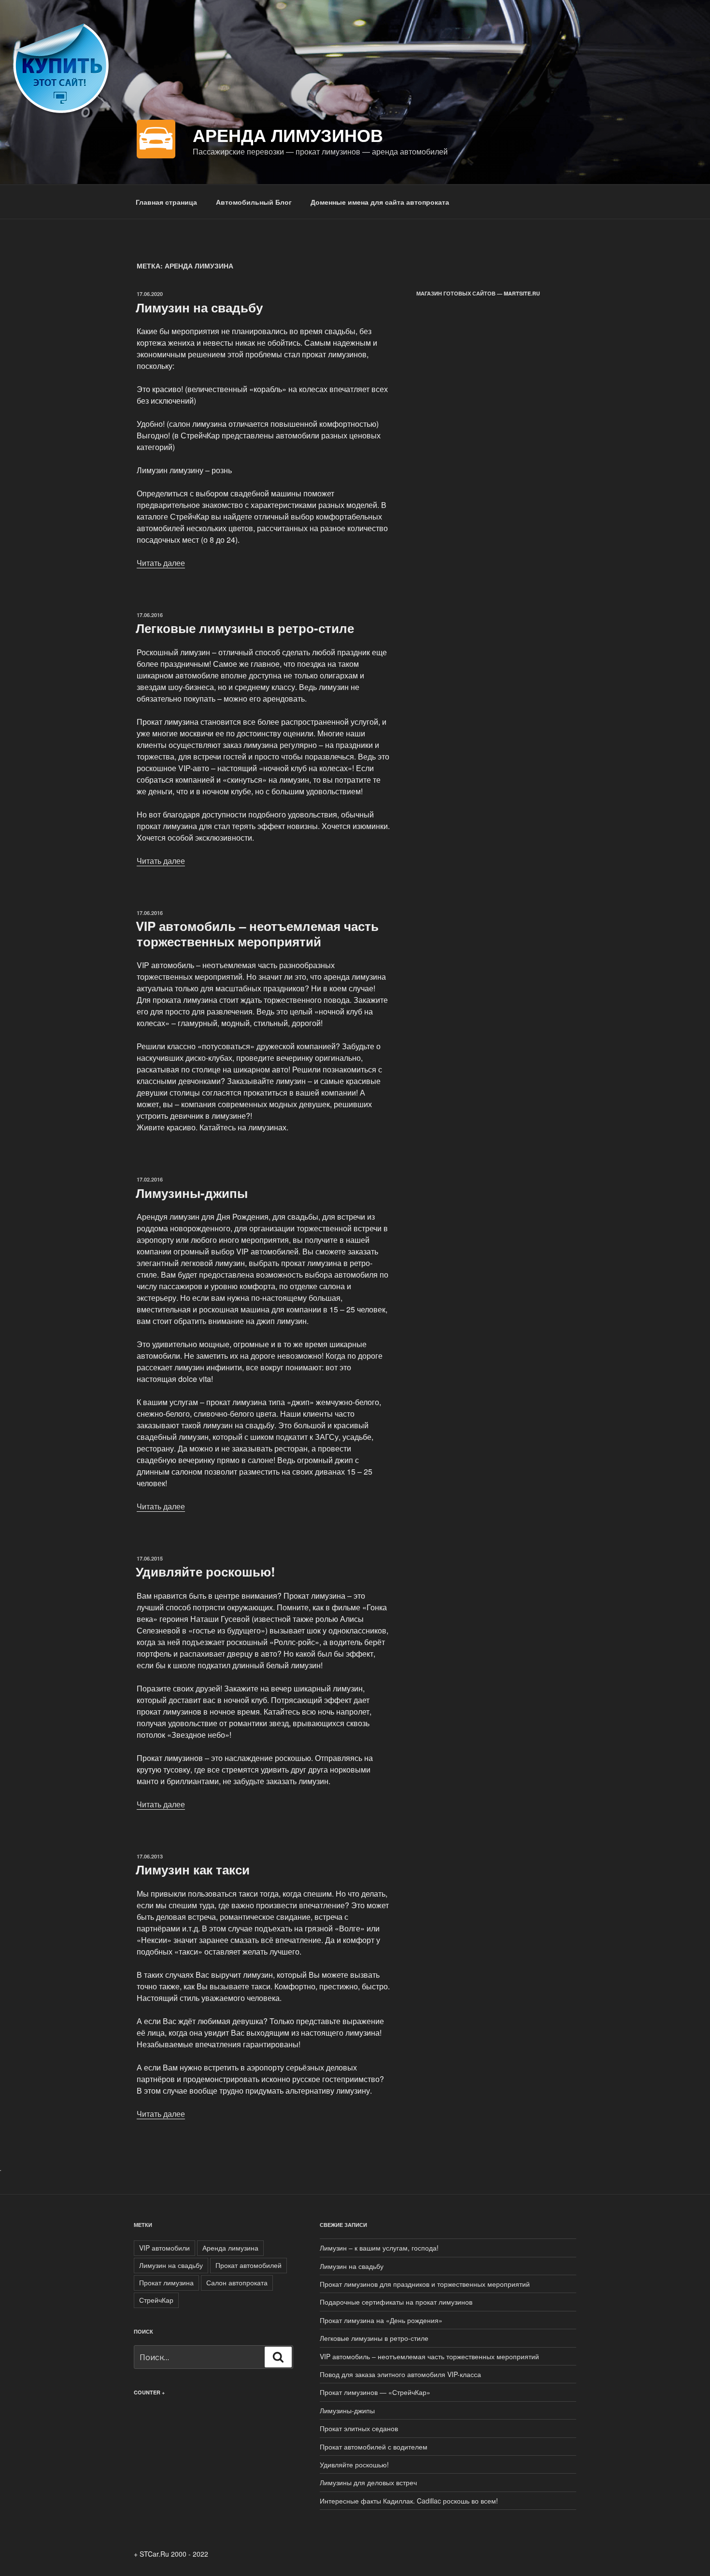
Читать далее (161, 563)
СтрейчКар (156, 2300)
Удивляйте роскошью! (206, 1571)
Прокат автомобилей (248, 2265)
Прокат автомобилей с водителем (374, 2447)
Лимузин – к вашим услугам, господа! (379, 2248)
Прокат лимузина (166, 2282)
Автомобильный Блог (254, 202)
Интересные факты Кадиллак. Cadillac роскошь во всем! (409, 2501)
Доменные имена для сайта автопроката (380, 202)
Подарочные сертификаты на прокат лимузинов (396, 2302)
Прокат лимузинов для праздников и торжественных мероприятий (425, 2284)
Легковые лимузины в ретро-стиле (245, 628)
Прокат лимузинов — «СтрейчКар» (375, 2392)
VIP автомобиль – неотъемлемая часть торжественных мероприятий (257, 933)
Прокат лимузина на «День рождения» (381, 2320)
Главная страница (166, 202)
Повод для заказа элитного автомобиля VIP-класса (400, 2374)
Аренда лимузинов (288, 135)
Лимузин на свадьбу (199, 307)
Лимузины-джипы (192, 1193)
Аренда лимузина (230, 2248)
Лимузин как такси (193, 1869)
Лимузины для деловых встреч (368, 2482)
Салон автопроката (237, 2282)
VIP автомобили (164, 2248)
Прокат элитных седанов (359, 2428)
